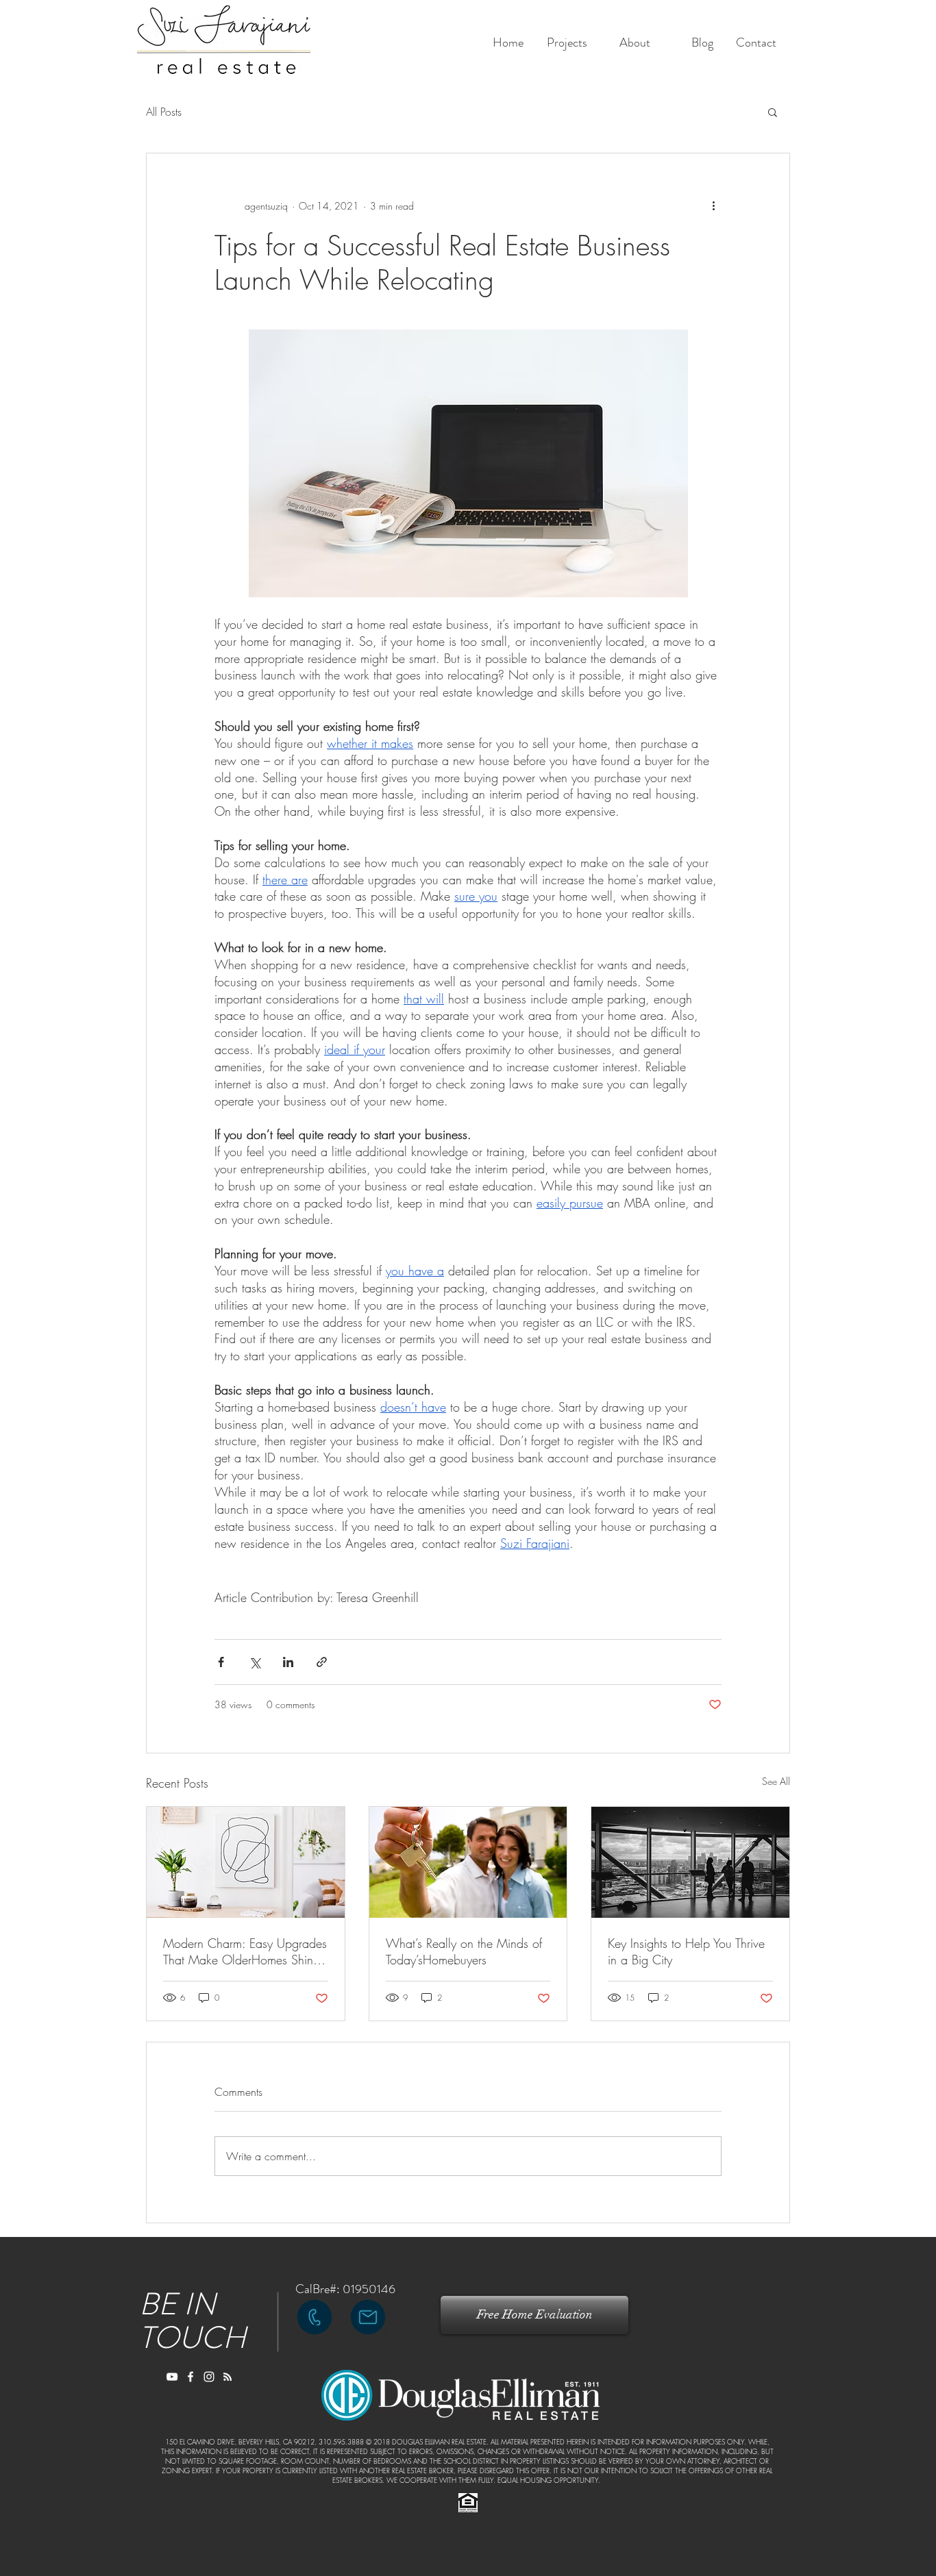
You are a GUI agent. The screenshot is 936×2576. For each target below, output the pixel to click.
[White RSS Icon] (227, 2377)
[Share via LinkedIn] (288, 1662)
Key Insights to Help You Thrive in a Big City (686, 1951)
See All (776, 1781)
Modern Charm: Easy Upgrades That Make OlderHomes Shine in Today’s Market (245, 1951)
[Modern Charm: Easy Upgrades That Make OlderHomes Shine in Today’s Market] (246, 1862)
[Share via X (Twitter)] (255, 1662)
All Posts (164, 112)
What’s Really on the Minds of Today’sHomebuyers (464, 1951)
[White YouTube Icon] (172, 2377)
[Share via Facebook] (221, 1662)
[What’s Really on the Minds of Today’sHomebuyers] (468, 1862)
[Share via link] (322, 1662)
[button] (773, 112)
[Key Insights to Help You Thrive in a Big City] (690, 1862)
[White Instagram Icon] (209, 2377)
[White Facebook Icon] (190, 2377)
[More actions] (713, 205)
